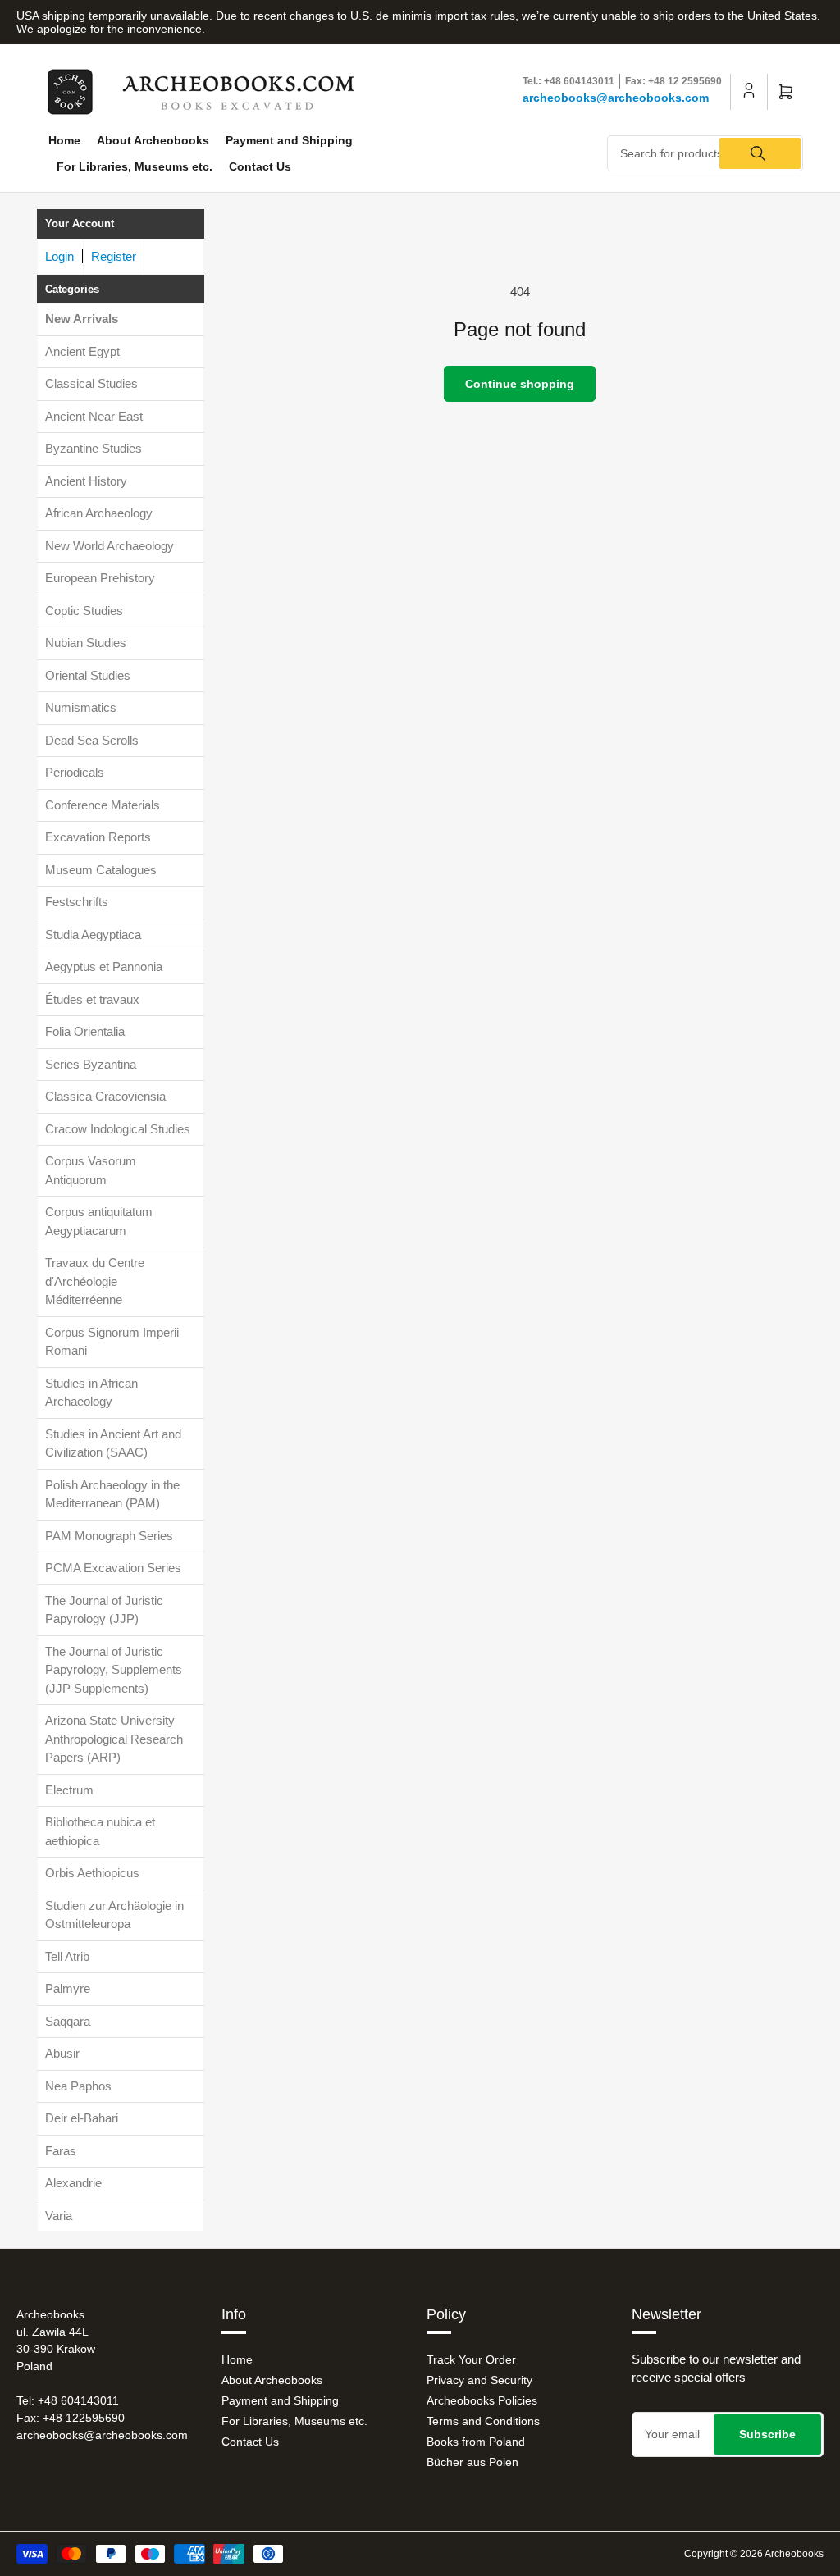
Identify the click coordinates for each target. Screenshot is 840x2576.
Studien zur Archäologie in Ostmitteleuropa (114, 1915)
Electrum (69, 1790)
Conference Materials (103, 805)
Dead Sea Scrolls (92, 740)
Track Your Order (471, 2359)
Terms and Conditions (483, 2421)
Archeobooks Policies (482, 2400)
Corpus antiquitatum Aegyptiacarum (99, 1221)
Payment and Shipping (289, 140)
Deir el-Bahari (82, 2118)
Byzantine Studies (94, 448)
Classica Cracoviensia (105, 1096)
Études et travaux (92, 999)
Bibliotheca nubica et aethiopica (100, 1831)
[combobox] (705, 153)
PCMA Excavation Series (113, 1568)
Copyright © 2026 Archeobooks (754, 2554)
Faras (61, 2151)
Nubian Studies (86, 643)
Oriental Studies (88, 675)
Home (64, 140)
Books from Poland (476, 2442)
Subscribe (767, 2434)
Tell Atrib (67, 1956)
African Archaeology (99, 513)
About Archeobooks (153, 140)
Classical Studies (91, 383)
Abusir (62, 2053)
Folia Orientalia (85, 1031)
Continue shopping (520, 384)
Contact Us (260, 166)
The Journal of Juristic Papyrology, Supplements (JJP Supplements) (114, 1670)
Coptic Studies (84, 611)
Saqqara (68, 2021)
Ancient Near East (94, 416)
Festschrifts (77, 902)
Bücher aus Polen (472, 2462)
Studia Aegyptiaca (93, 935)
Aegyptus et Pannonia (104, 967)
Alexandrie (73, 2183)
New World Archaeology (110, 546)
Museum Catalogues (101, 870)
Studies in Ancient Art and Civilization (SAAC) (113, 1443)
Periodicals (75, 772)
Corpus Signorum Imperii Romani (112, 1342)
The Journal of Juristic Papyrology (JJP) (104, 1610)
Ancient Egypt (82, 351)
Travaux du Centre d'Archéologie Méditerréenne (95, 1281)
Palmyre (68, 1988)
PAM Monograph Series (109, 1536)
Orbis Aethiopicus (92, 1873)
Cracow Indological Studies (118, 1129)
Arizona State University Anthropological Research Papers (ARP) (114, 1739)
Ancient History (86, 481)
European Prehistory (100, 578)
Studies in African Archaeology (91, 1393)
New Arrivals (82, 319)
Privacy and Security (479, 2380)
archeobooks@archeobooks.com (616, 98)
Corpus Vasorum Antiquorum (91, 1170)
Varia (59, 2216)
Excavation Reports (98, 837)
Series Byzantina (91, 1064)
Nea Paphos (78, 2086)
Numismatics (81, 707)
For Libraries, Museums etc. (135, 166)
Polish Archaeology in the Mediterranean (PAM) (112, 1494)
